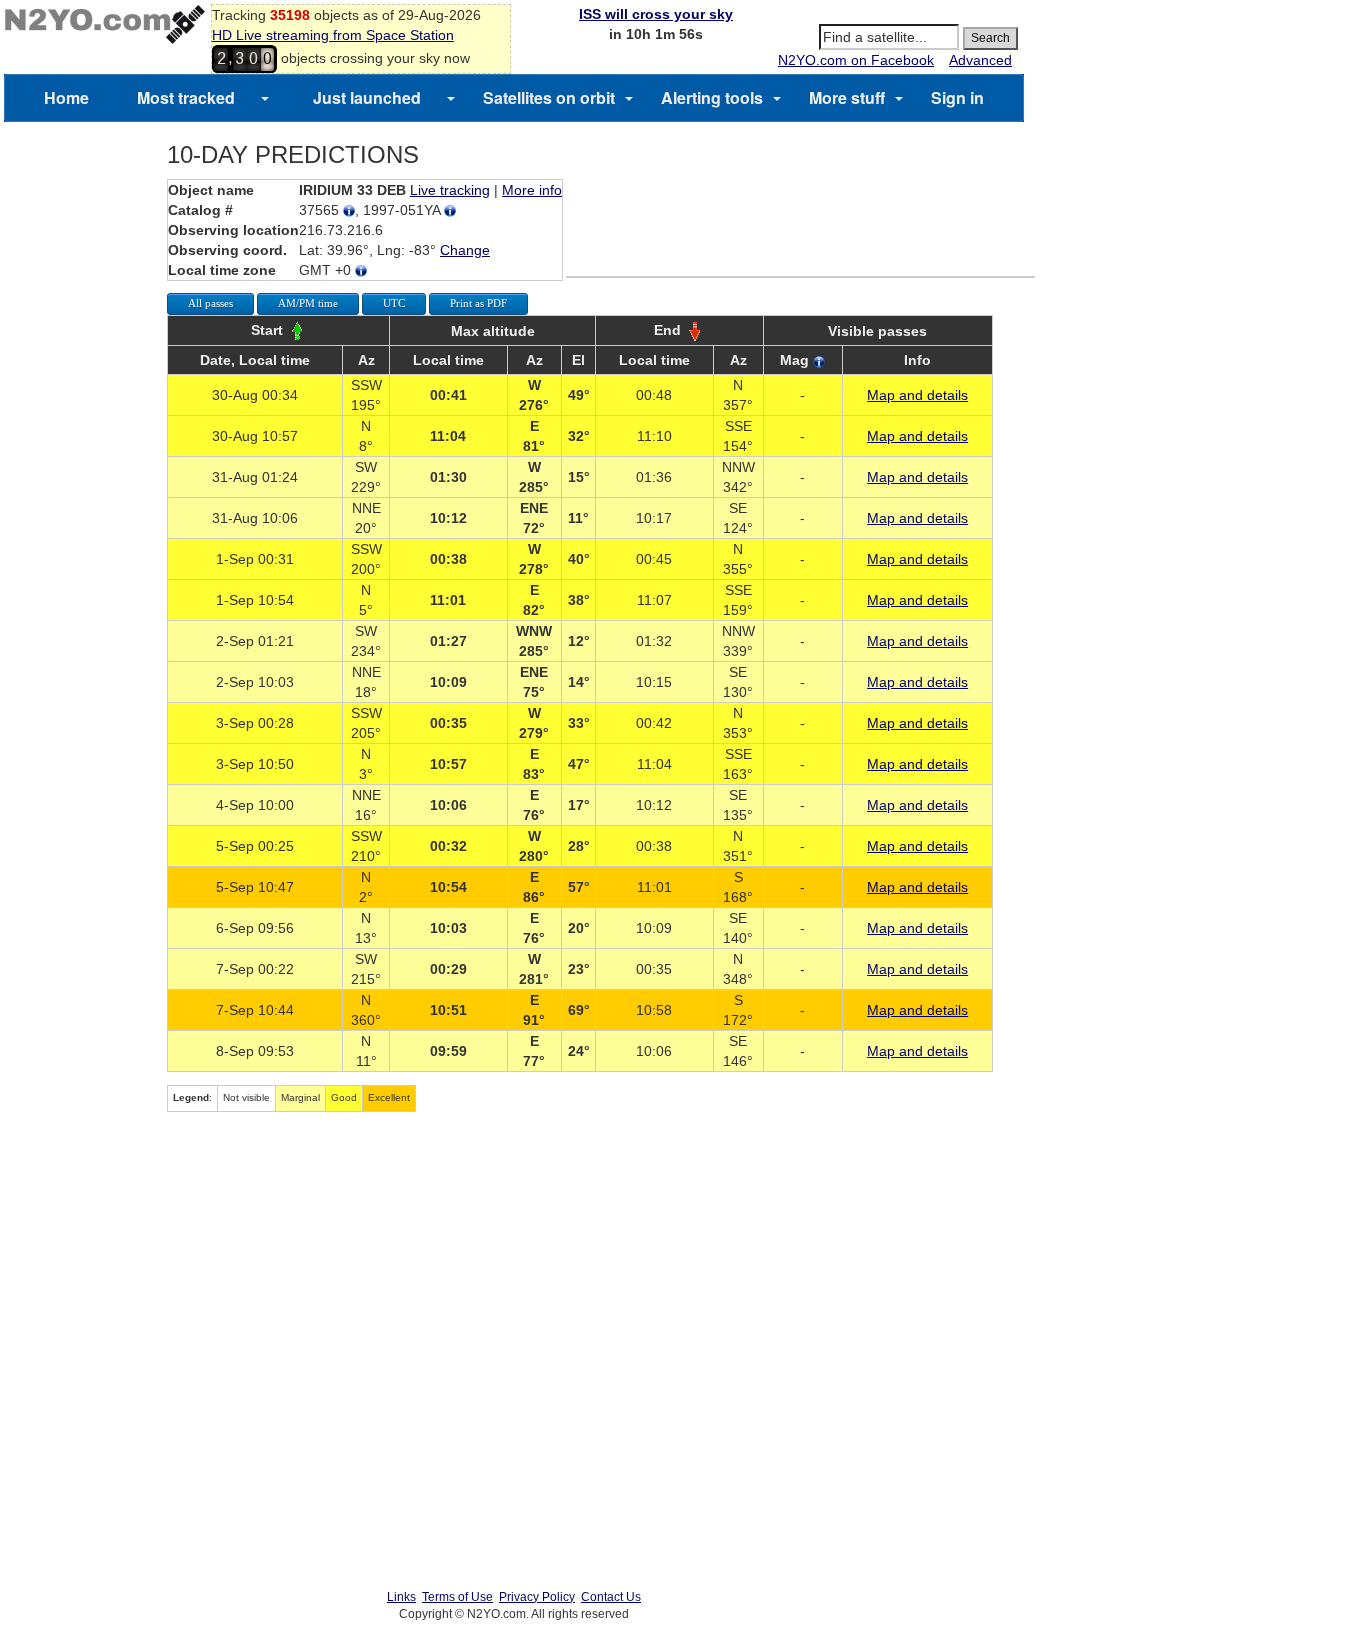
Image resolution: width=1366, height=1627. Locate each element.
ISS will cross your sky (656, 14)
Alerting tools (712, 97)
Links (401, 1597)
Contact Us (611, 1597)
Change (465, 250)
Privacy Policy (537, 1597)
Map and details (917, 395)
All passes (210, 303)
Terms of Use (457, 1597)
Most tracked (186, 97)
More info (532, 190)
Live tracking (450, 190)
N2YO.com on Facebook (856, 60)
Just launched (367, 97)
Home (66, 97)
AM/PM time (308, 303)
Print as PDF (478, 303)
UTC (394, 303)
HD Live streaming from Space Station (333, 35)
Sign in (957, 97)
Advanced (980, 60)
